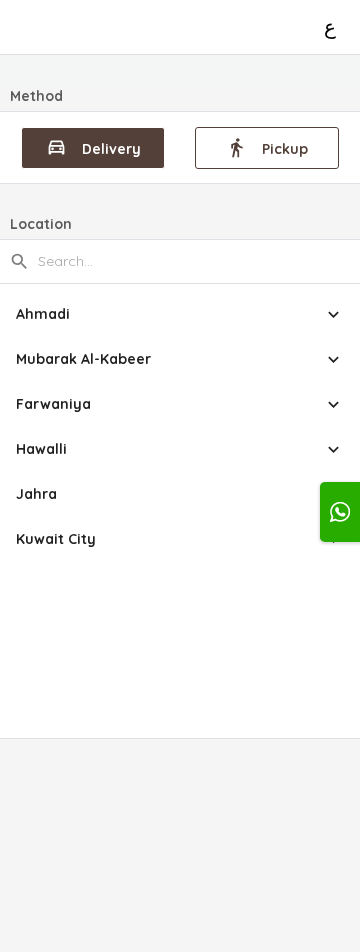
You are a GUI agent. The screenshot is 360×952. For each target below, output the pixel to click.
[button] (180, 314)
